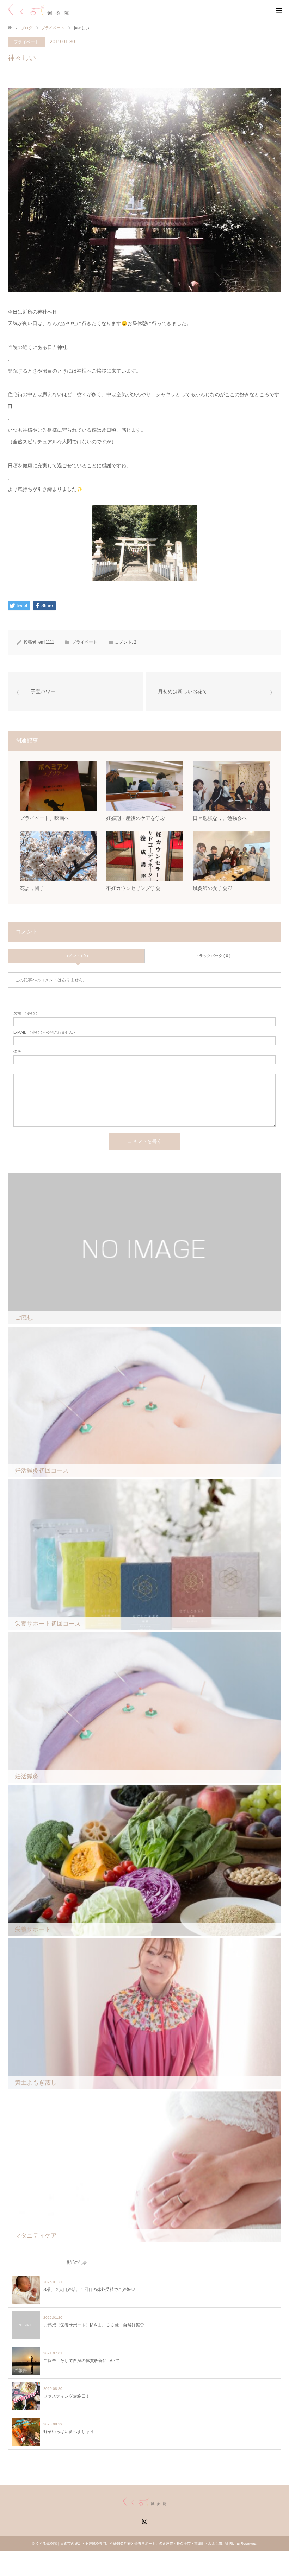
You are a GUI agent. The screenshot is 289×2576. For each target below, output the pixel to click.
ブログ (27, 28)
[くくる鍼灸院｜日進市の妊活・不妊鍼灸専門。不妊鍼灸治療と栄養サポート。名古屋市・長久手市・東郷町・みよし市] (39, 10)
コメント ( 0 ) (76, 956)
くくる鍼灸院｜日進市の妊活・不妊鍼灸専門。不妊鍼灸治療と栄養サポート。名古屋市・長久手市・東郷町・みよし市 (129, 2543)
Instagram (144, 2520)
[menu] (278, 11)
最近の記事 (76, 2262)
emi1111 (46, 642)
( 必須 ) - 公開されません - (44, 1033)
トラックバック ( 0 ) (213, 956)
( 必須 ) (25, 1014)
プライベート (53, 28)
